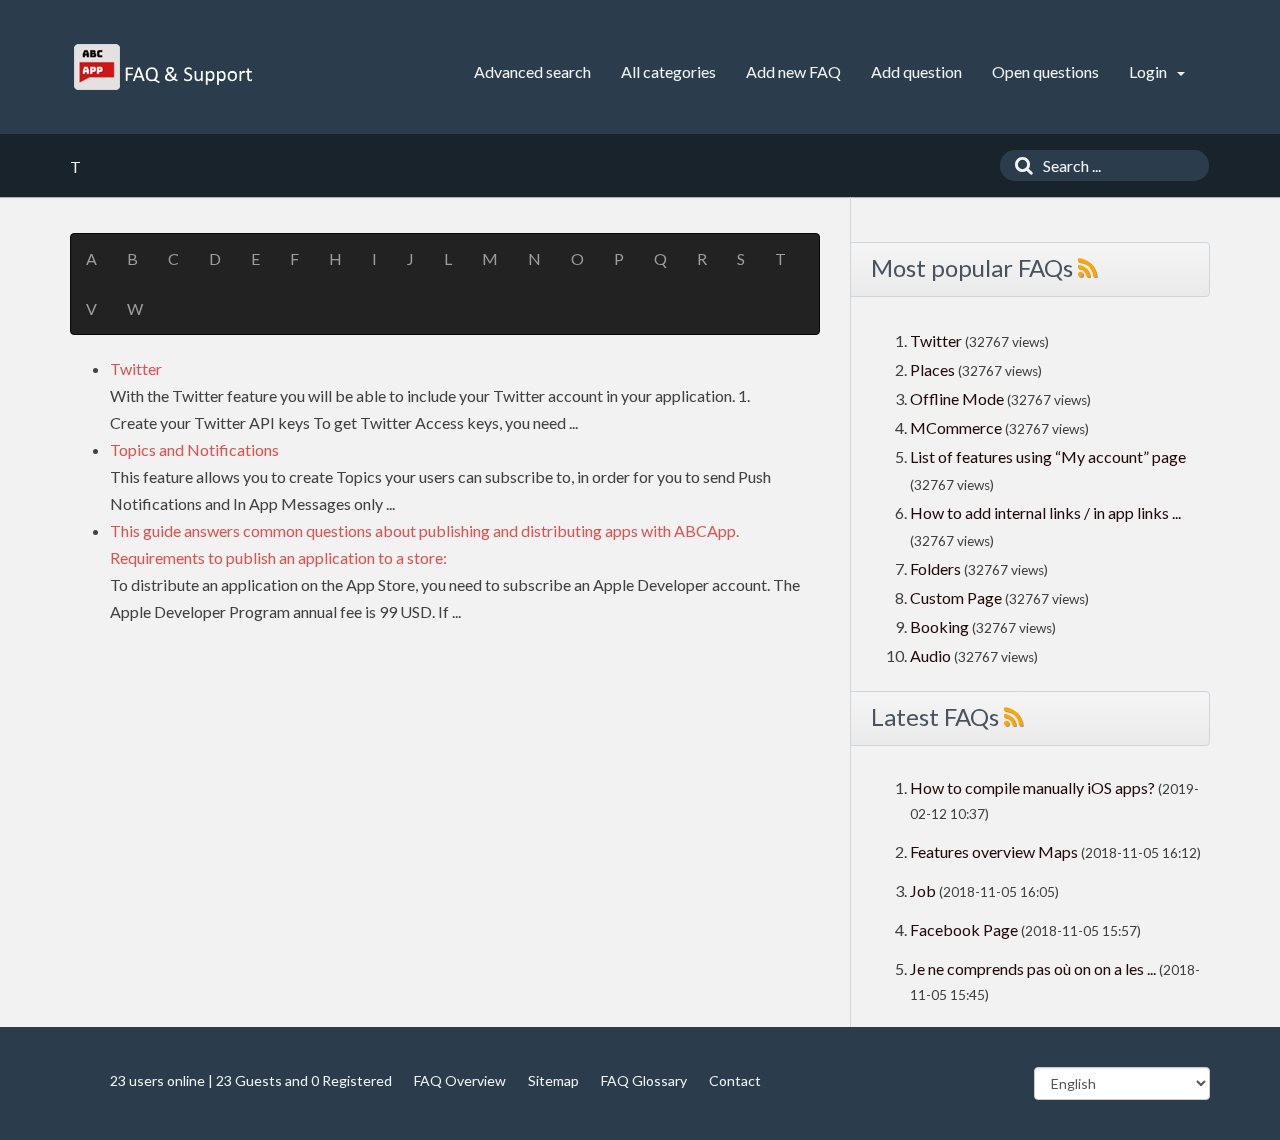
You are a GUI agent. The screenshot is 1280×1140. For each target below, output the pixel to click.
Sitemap (553, 1080)
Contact (735, 1080)
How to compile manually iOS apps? (1034, 787)
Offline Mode (958, 398)
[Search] (1019, 165)
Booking (941, 626)
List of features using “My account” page (1048, 456)
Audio (930, 655)
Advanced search (532, 71)
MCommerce (957, 427)
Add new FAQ (793, 71)
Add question (916, 71)
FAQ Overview (460, 1080)
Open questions (1045, 71)
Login (1149, 71)
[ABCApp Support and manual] (165, 67)
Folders (935, 568)
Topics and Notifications (194, 449)
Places (932, 369)
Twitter (136, 368)
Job (923, 890)
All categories (668, 71)
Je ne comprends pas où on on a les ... (1033, 968)
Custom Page (957, 597)
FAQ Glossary (644, 1080)
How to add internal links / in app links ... (1045, 512)
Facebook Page (964, 929)
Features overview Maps (994, 851)
